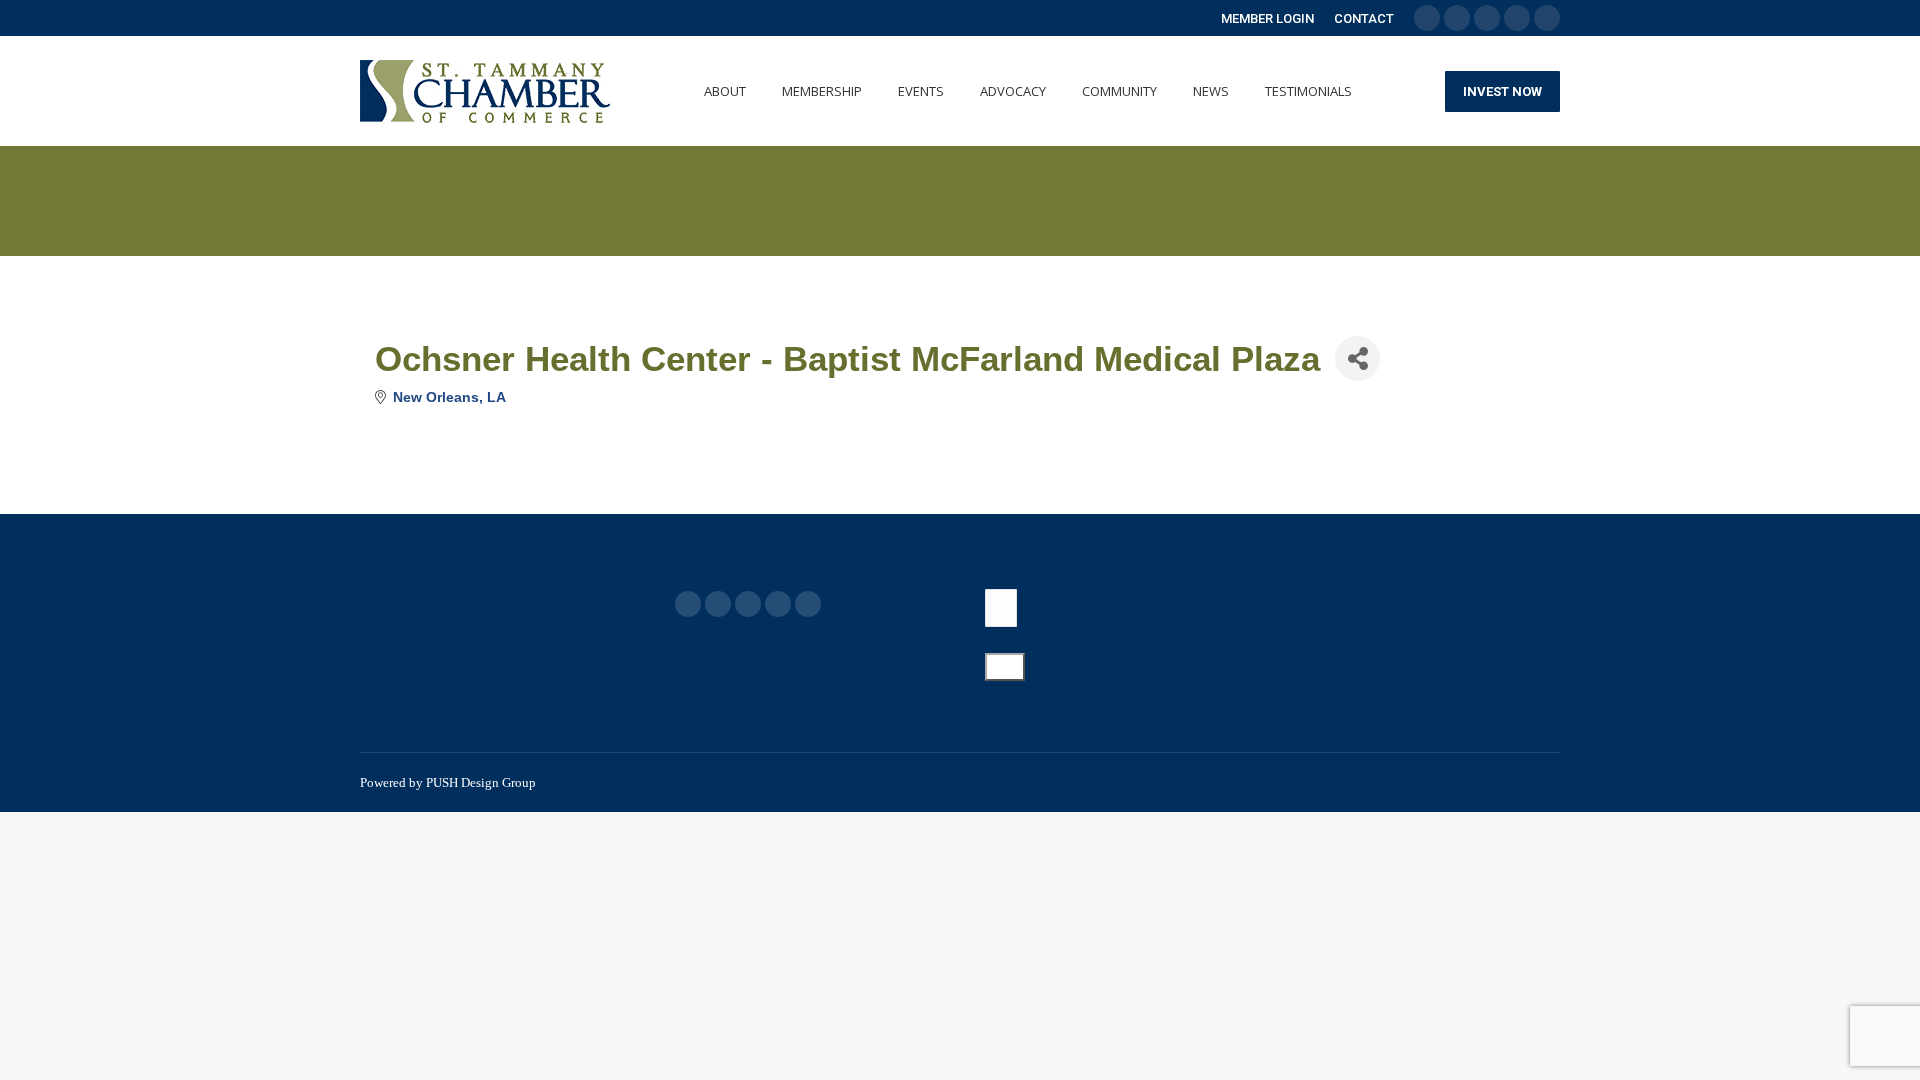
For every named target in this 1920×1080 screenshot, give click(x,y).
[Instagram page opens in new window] (808, 604)
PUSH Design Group (481, 782)
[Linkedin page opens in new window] (778, 604)
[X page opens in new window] (718, 604)
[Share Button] (1357, 358)
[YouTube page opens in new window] (748, 604)
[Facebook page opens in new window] (688, 604)
